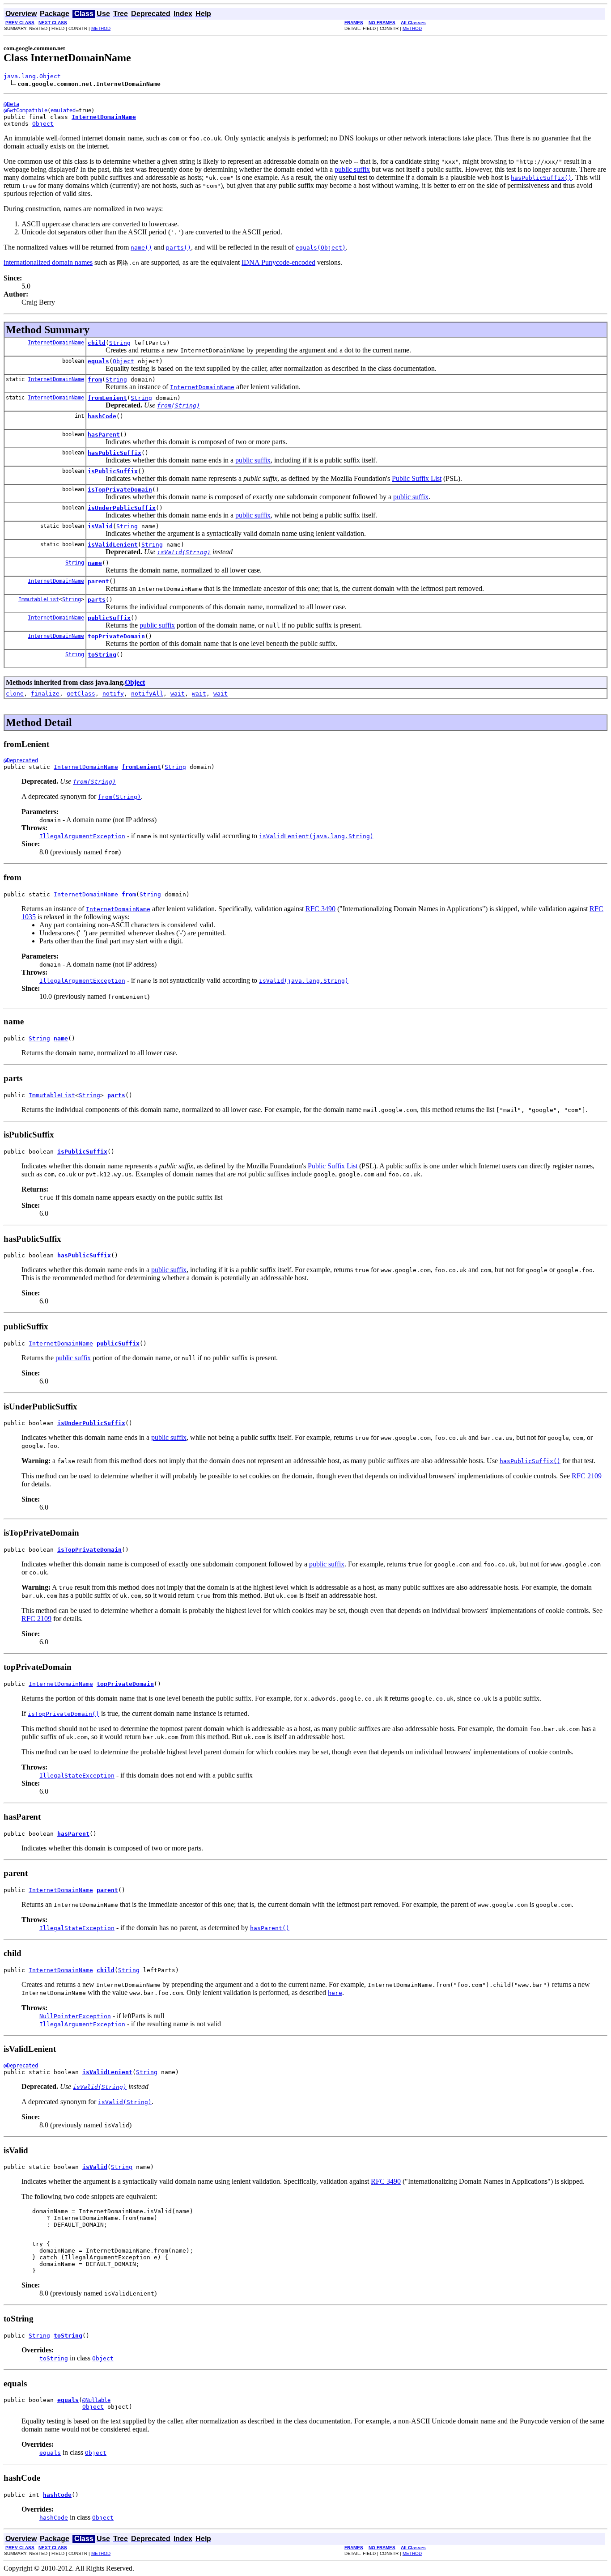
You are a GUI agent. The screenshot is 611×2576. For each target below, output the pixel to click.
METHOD (101, 28)
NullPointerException (75, 2016)
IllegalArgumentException (82, 836)
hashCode (102, 416)
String (120, 343)
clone (15, 694)
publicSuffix (109, 618)
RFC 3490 (320, 909)
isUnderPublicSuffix (122, 508)
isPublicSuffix (113, 471)
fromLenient (107, 398)
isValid (100, 526)
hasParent (104, 435)
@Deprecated (21, 760)
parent (98, 581)
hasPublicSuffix (115, 453)
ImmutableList (39, 599)
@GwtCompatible (25, 110)
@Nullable (96, 2400)
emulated (63, 110)
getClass (81, 694)
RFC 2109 (587, 1476)
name (95, 563)
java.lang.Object (32, 76)
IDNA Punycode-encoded (278, 262)
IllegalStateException (77, 1776)
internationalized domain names (48, 262)
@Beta (11, 104)
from (95, 380)
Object (43, 124)
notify (113, 694)
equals (98, 361)
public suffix (352, 169)
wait (178, 694)
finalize (45, 694)
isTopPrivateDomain (120, 490)
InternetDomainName (56, 343)
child (97, 343)
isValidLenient (113, 545)
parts (97, 600)
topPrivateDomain (116, 636)
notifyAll (147, 694)
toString (102, 655)
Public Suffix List (417, 478)
